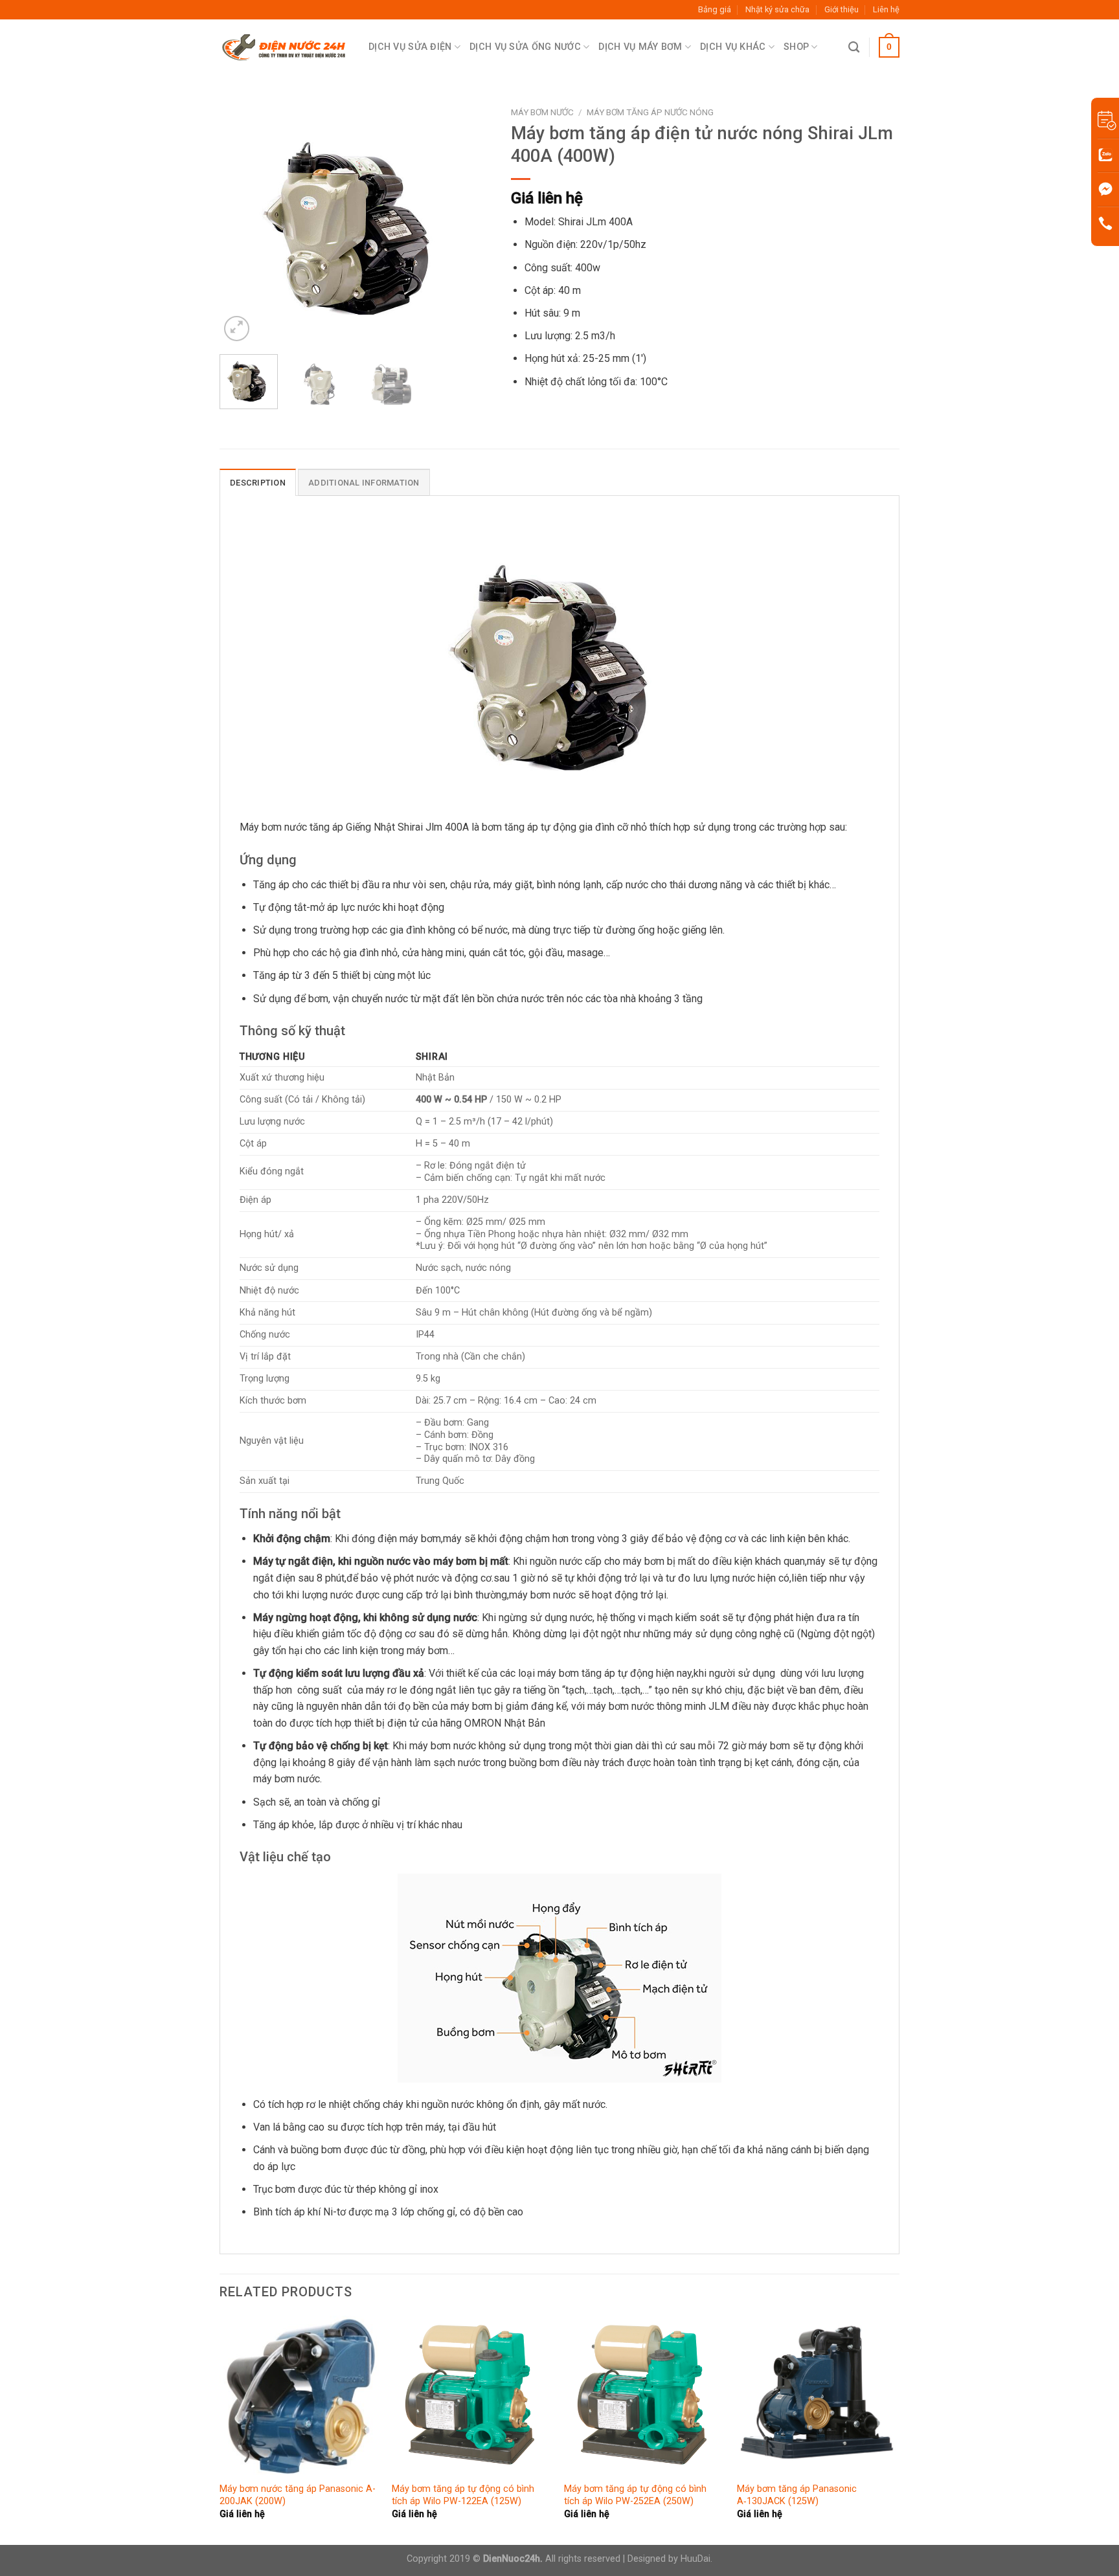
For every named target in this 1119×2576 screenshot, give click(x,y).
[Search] (854, 48)
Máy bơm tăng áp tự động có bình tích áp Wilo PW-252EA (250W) (635, 2495)
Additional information (364, 483)
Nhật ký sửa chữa (777, 9)
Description (258, 483)
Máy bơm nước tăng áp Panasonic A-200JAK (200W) (298, 2495)
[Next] (469, 222)
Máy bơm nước (542, 112)
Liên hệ (886, 9)
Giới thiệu (842, 9)
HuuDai (695, 2559)
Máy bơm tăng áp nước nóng (650, 112)
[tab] (258, 482)
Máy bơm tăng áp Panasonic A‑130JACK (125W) (797, 2495)
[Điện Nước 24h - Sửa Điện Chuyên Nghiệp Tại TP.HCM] (284, 48)
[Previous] (242, 222)
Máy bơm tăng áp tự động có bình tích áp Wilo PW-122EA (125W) (463, 2495)
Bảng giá (715, 9)
